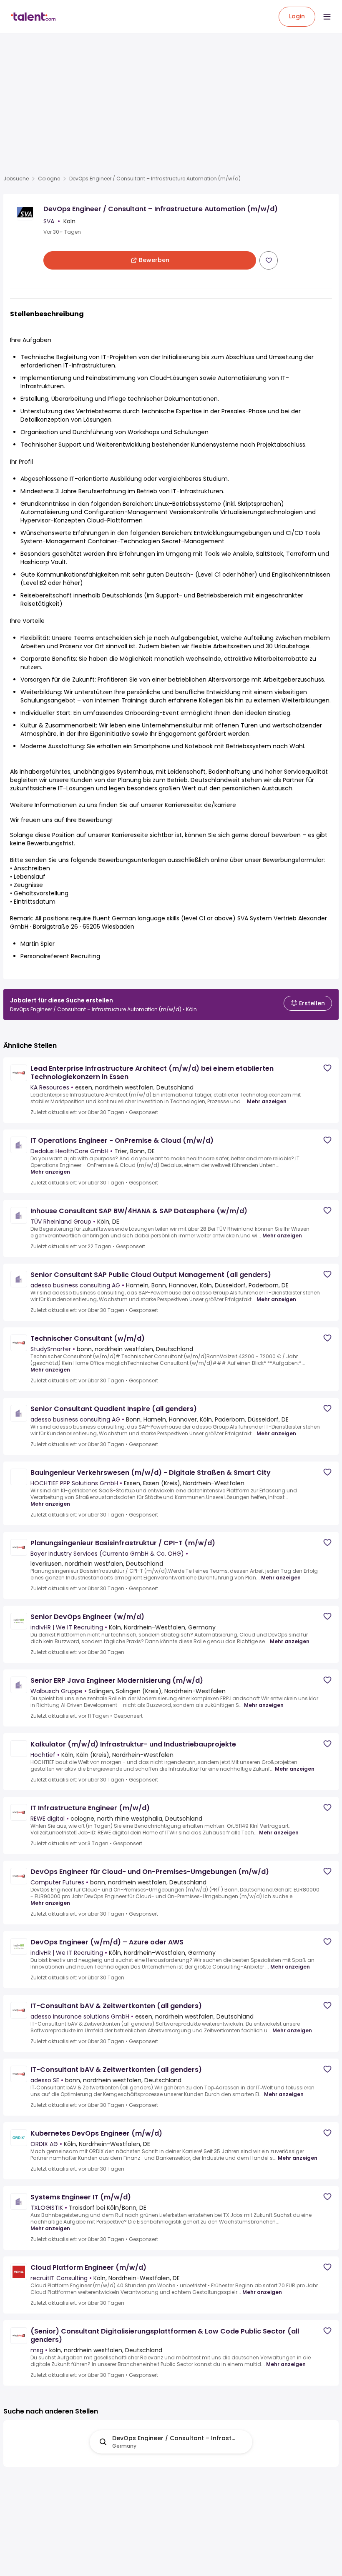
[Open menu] (327, 17)
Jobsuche (16, 179)
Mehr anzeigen (267, 1102)
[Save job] (269, 260)
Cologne (49, 179)
